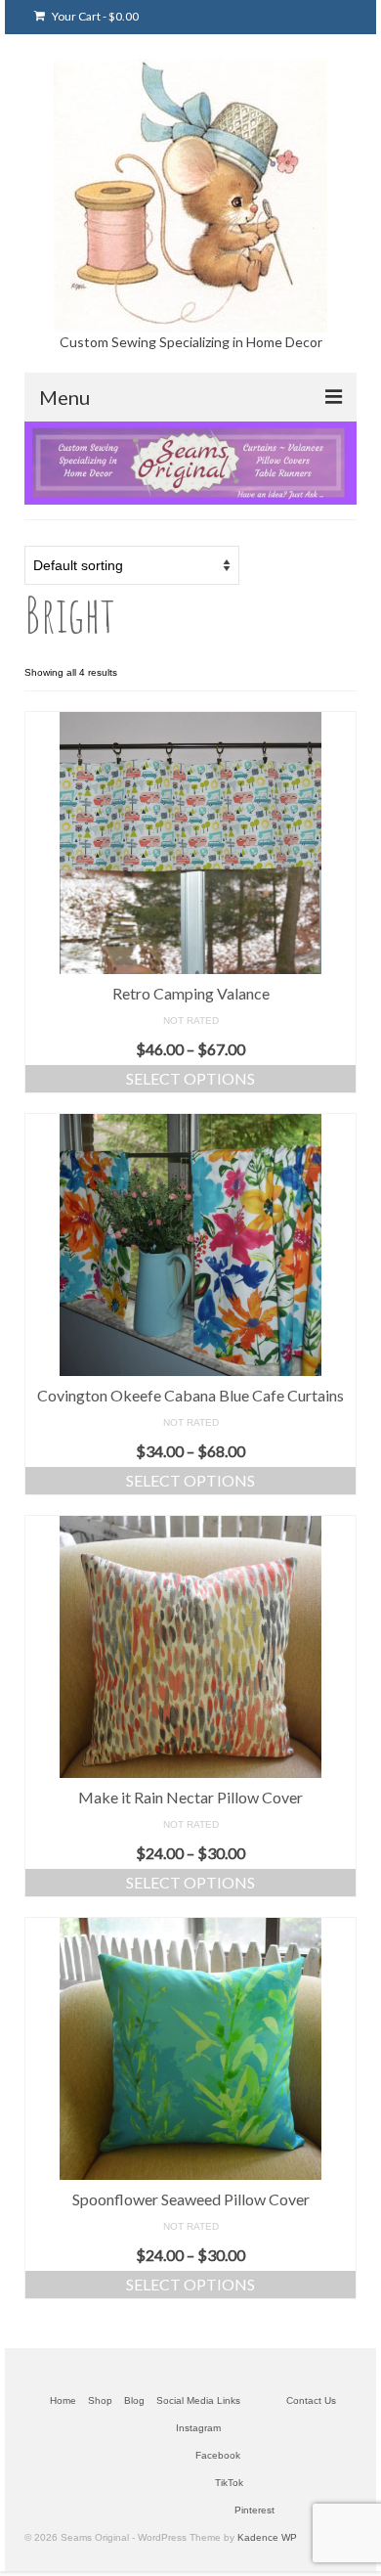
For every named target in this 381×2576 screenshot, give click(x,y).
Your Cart (94, 16)
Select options (190, 1078)
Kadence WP (267, 2537)
